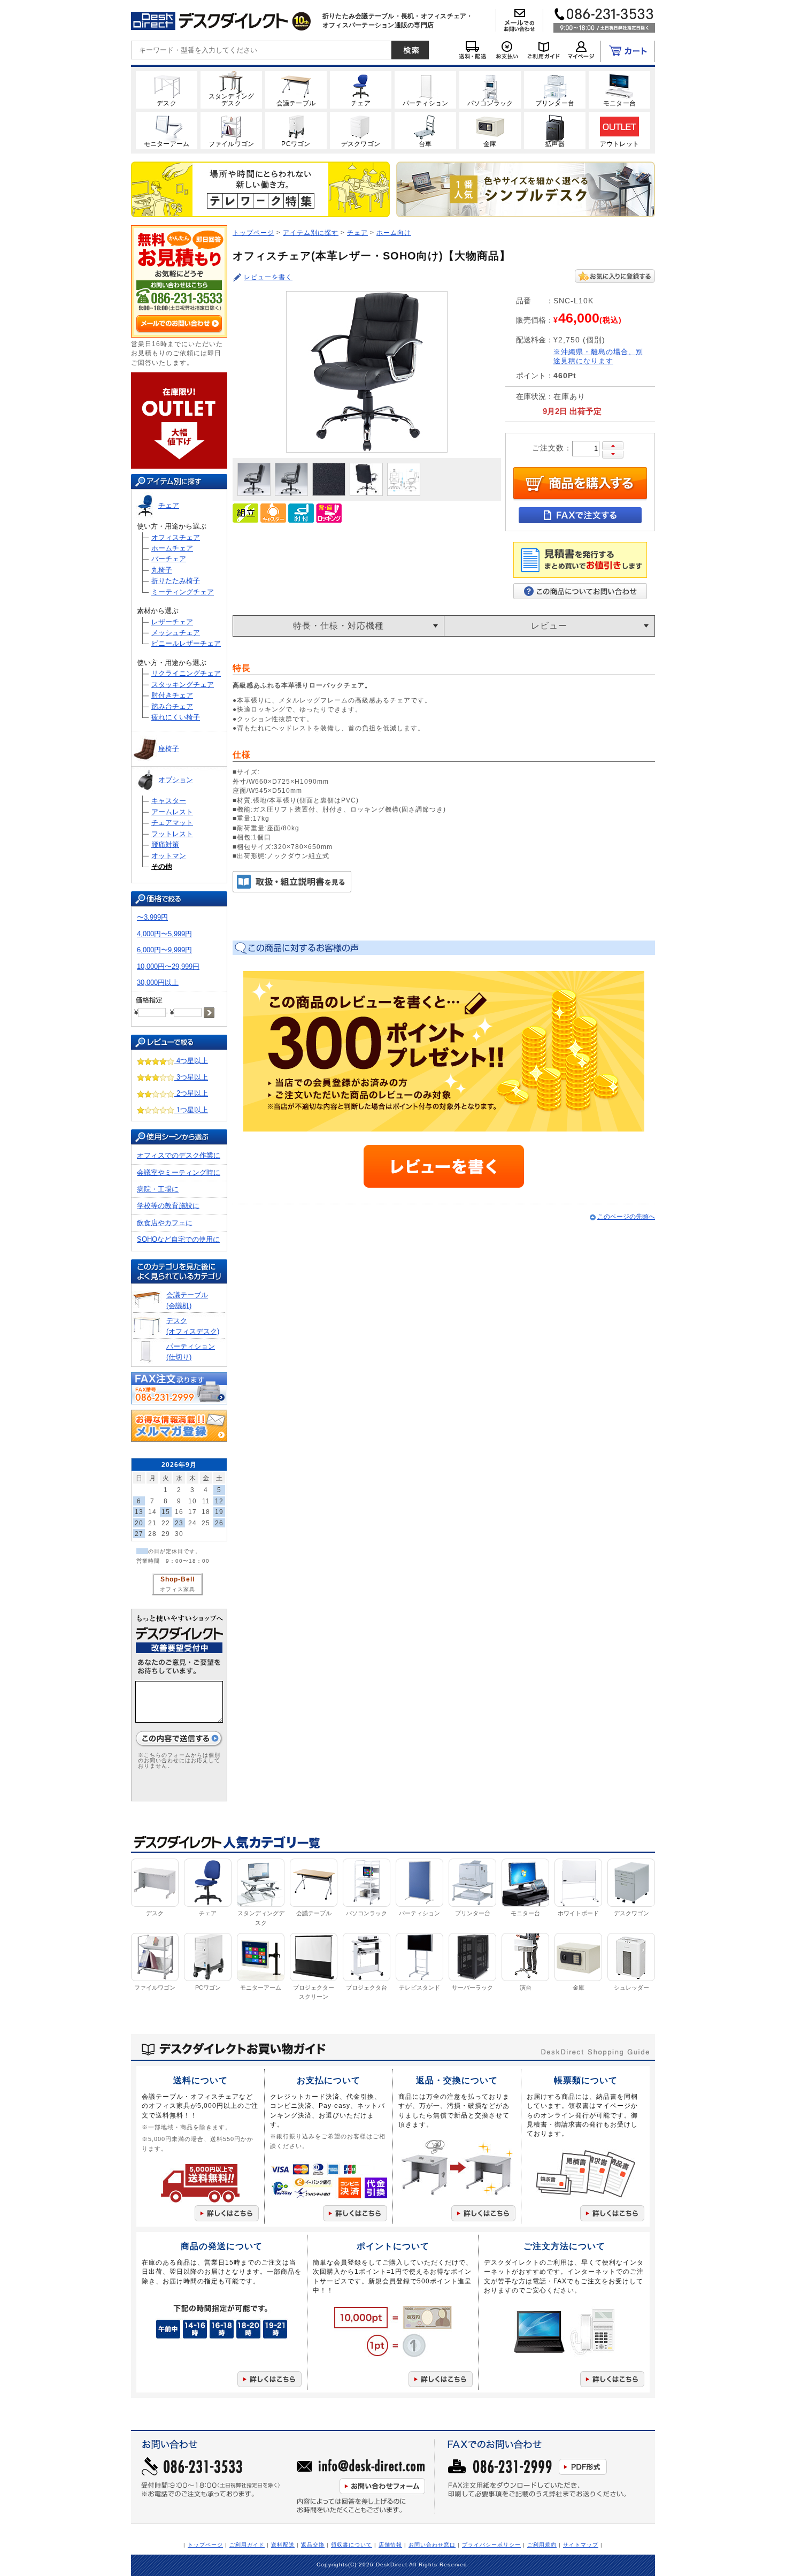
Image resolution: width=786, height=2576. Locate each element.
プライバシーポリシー (491, 2545)
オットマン (169, 856)
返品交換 (313, 2545)
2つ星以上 (191, 1093)
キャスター (169, 801)
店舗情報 (390, 2545)
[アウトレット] (619, 130)
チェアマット (172, 823)
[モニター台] (619, 89)
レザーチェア (172, 622)
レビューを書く (268, 277)
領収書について (352, 2545)
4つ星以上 (191, 1061)
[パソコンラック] (490, 89)
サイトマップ (581, 2545)
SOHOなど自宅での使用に (178, 1239)
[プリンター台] (555, 89)
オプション (176, 780)
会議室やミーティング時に (179, 1172)
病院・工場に (158, 1189)
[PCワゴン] (296, 130)
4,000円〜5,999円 (164, 934)
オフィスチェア (176, 537)
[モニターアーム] (167, 130)
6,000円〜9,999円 (164, 950)
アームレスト (172, 812)
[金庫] (490, 130)
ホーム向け (394, 232)
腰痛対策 (165, 844)
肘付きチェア (172, 695)
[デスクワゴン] (361, 130)
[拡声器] (555, 130)
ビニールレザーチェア (186, 643)
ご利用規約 (542, 2545)
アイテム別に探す (311, 232)
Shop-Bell (178, 1579)
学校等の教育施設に (168, 1206)
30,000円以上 (158, 983)
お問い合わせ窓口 (432, 2545)
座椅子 (169, 749)
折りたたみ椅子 (176, 581)
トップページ (253, 232)
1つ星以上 (191, 1110)
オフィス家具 (178, 1589)
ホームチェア (172, 548)
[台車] (425, 130)
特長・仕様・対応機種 (338, 626)
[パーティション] (425, 89)
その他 (162, 866)
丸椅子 (162, 570)
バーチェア (169, 559)
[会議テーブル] (296, 89)
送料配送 (283, 2545)
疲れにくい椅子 (176, 717)
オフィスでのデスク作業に (179, 1155)
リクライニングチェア (186, 673)
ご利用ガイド (247, 2545)
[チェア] (361, 89)
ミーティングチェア (183, 592)
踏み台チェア (172, 706)
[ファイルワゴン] (231, 130)
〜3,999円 (152, 917)
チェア (169, 505)
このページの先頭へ (626, 1216)
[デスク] (167, 89)
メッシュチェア (176, 633)
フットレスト (172, 834)
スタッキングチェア (183, 685)
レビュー (549, 626)
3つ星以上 (191, 1077)
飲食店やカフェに (165, 1223)
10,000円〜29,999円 (168, 966)
